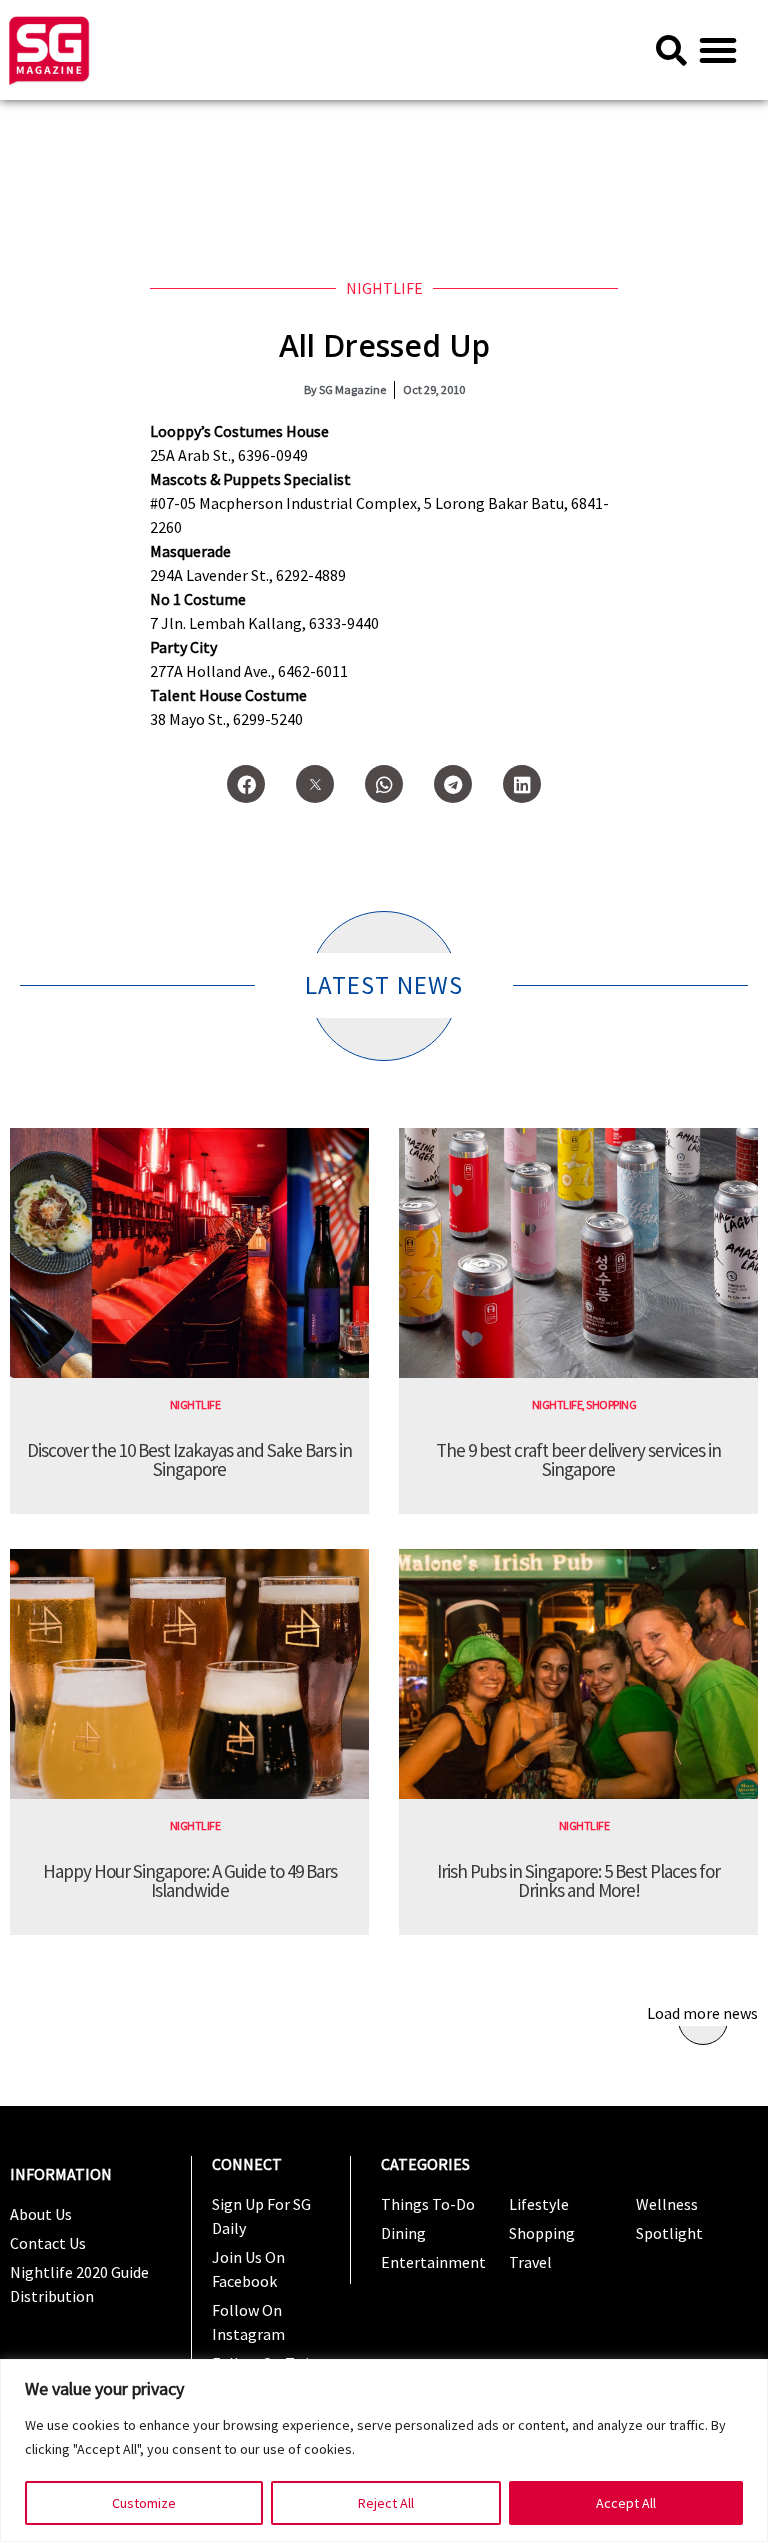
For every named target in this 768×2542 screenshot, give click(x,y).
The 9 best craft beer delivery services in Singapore (578, 1459)
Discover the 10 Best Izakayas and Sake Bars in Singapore (189, 1459)
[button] (718, 50)
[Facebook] (246, 784)
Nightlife (384, 288)
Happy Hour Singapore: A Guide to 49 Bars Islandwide (190, 1880)
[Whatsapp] (384, 784)
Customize (144, 2503)
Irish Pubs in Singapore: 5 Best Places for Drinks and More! (578, 1880)
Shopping (611, 1404)
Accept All (626, 2503)
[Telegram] (453, 784)
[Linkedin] (522, 784)
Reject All (386, 2503)
